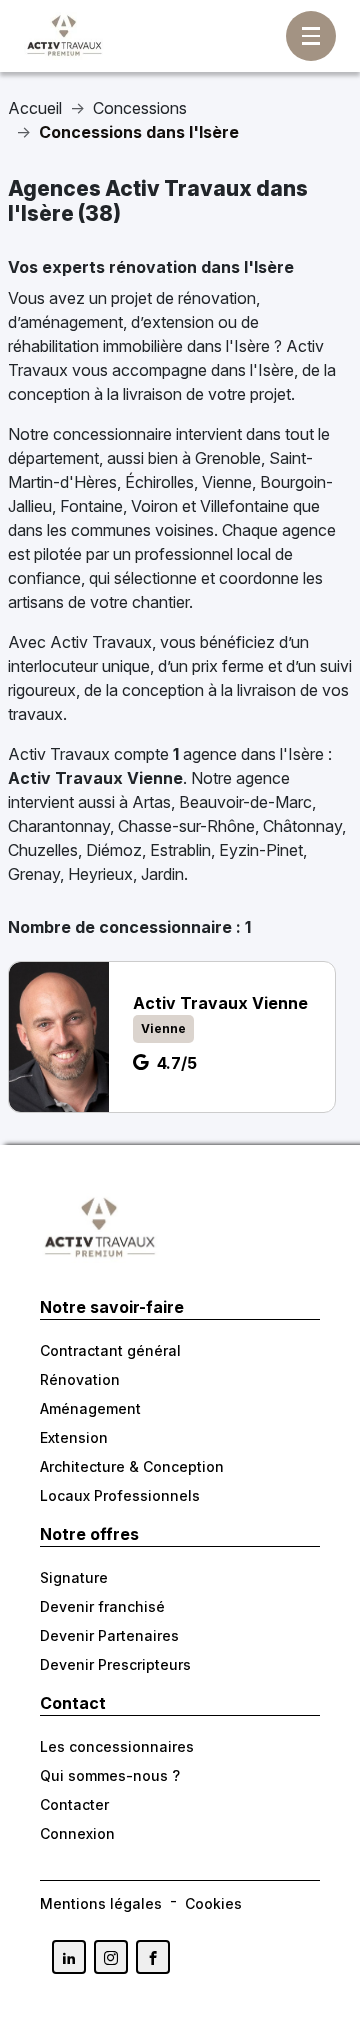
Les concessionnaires (117, 1746)
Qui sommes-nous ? (110, 1775)
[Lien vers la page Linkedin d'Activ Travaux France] (69, 1957)
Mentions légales (101, 1903)
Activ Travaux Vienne (95, 778)
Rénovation (80, 1379)
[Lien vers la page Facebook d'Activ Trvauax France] (153, 1957)
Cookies (213, 1903)
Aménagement (90, 1408)
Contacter (74, 1804)
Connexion (77, 1833)
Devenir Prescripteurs (115, 1664)
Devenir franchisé (102, 1606)
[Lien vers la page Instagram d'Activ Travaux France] (111, 1957)
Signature (74, 1577)
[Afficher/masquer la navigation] (311, 36)
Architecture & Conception (132, 1466)
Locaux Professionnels (120, 1495)
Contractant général (110, 1350)
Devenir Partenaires (109, 1635)
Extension (74, 1437)
